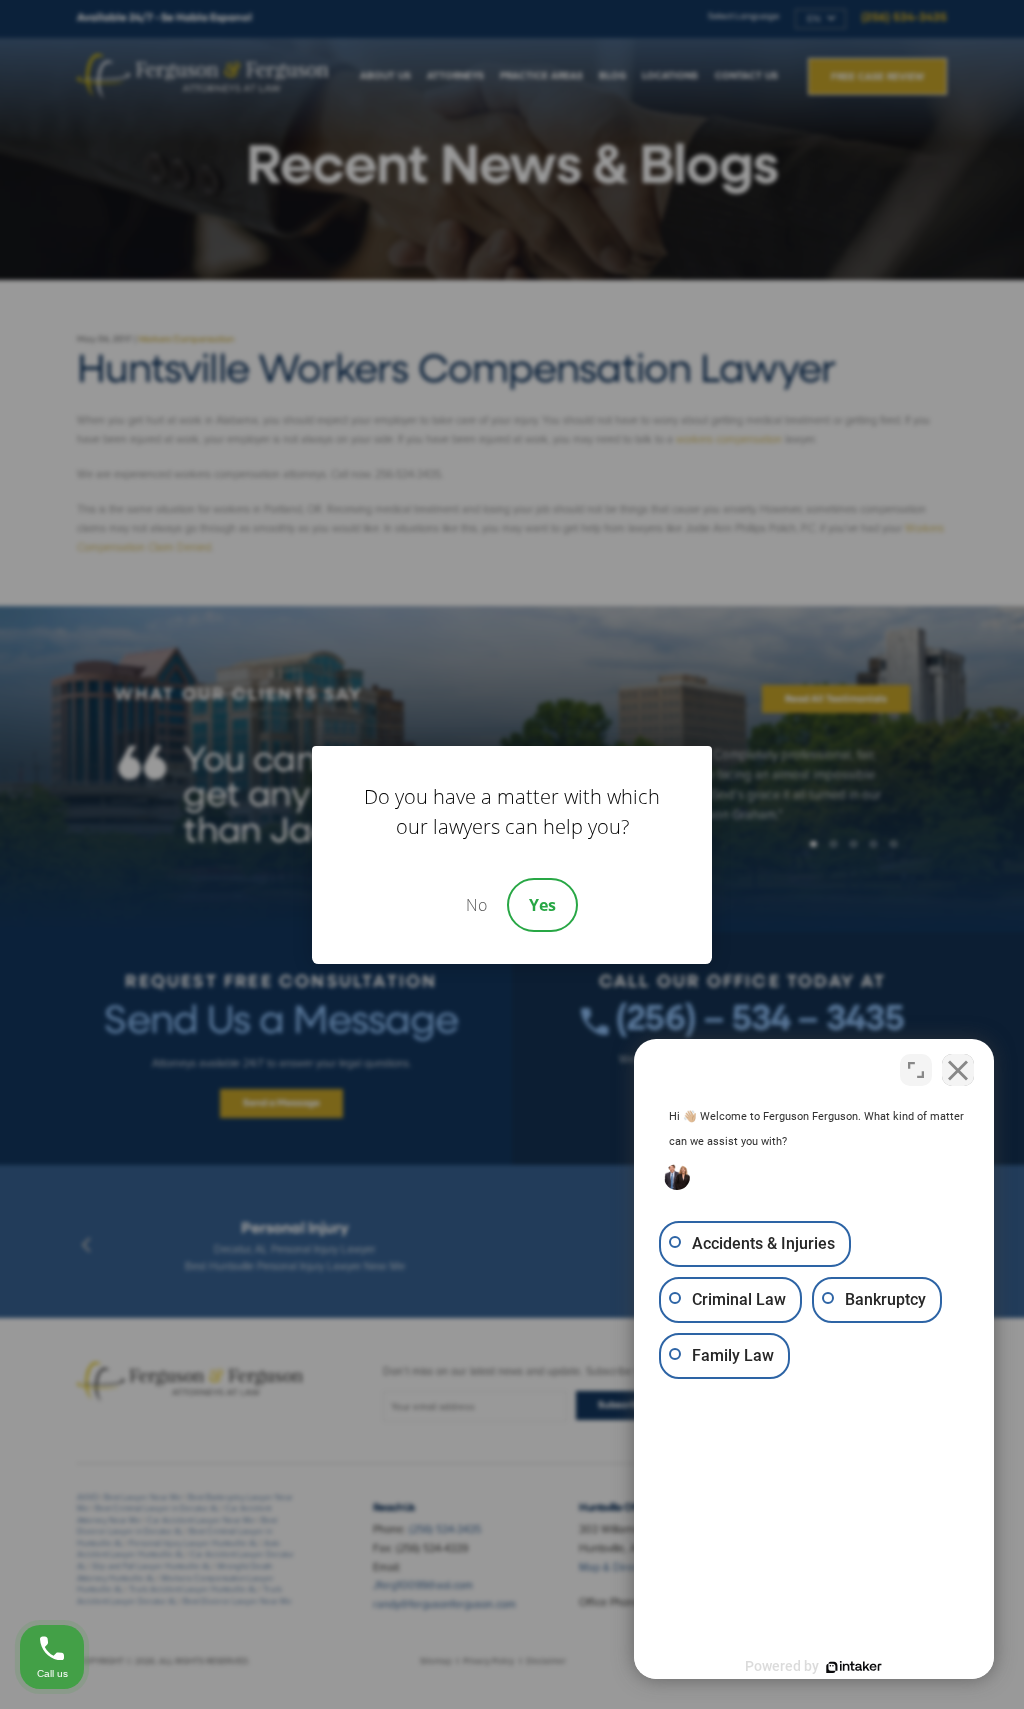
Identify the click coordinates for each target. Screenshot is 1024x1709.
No (476, 905)
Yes (542, 905)
